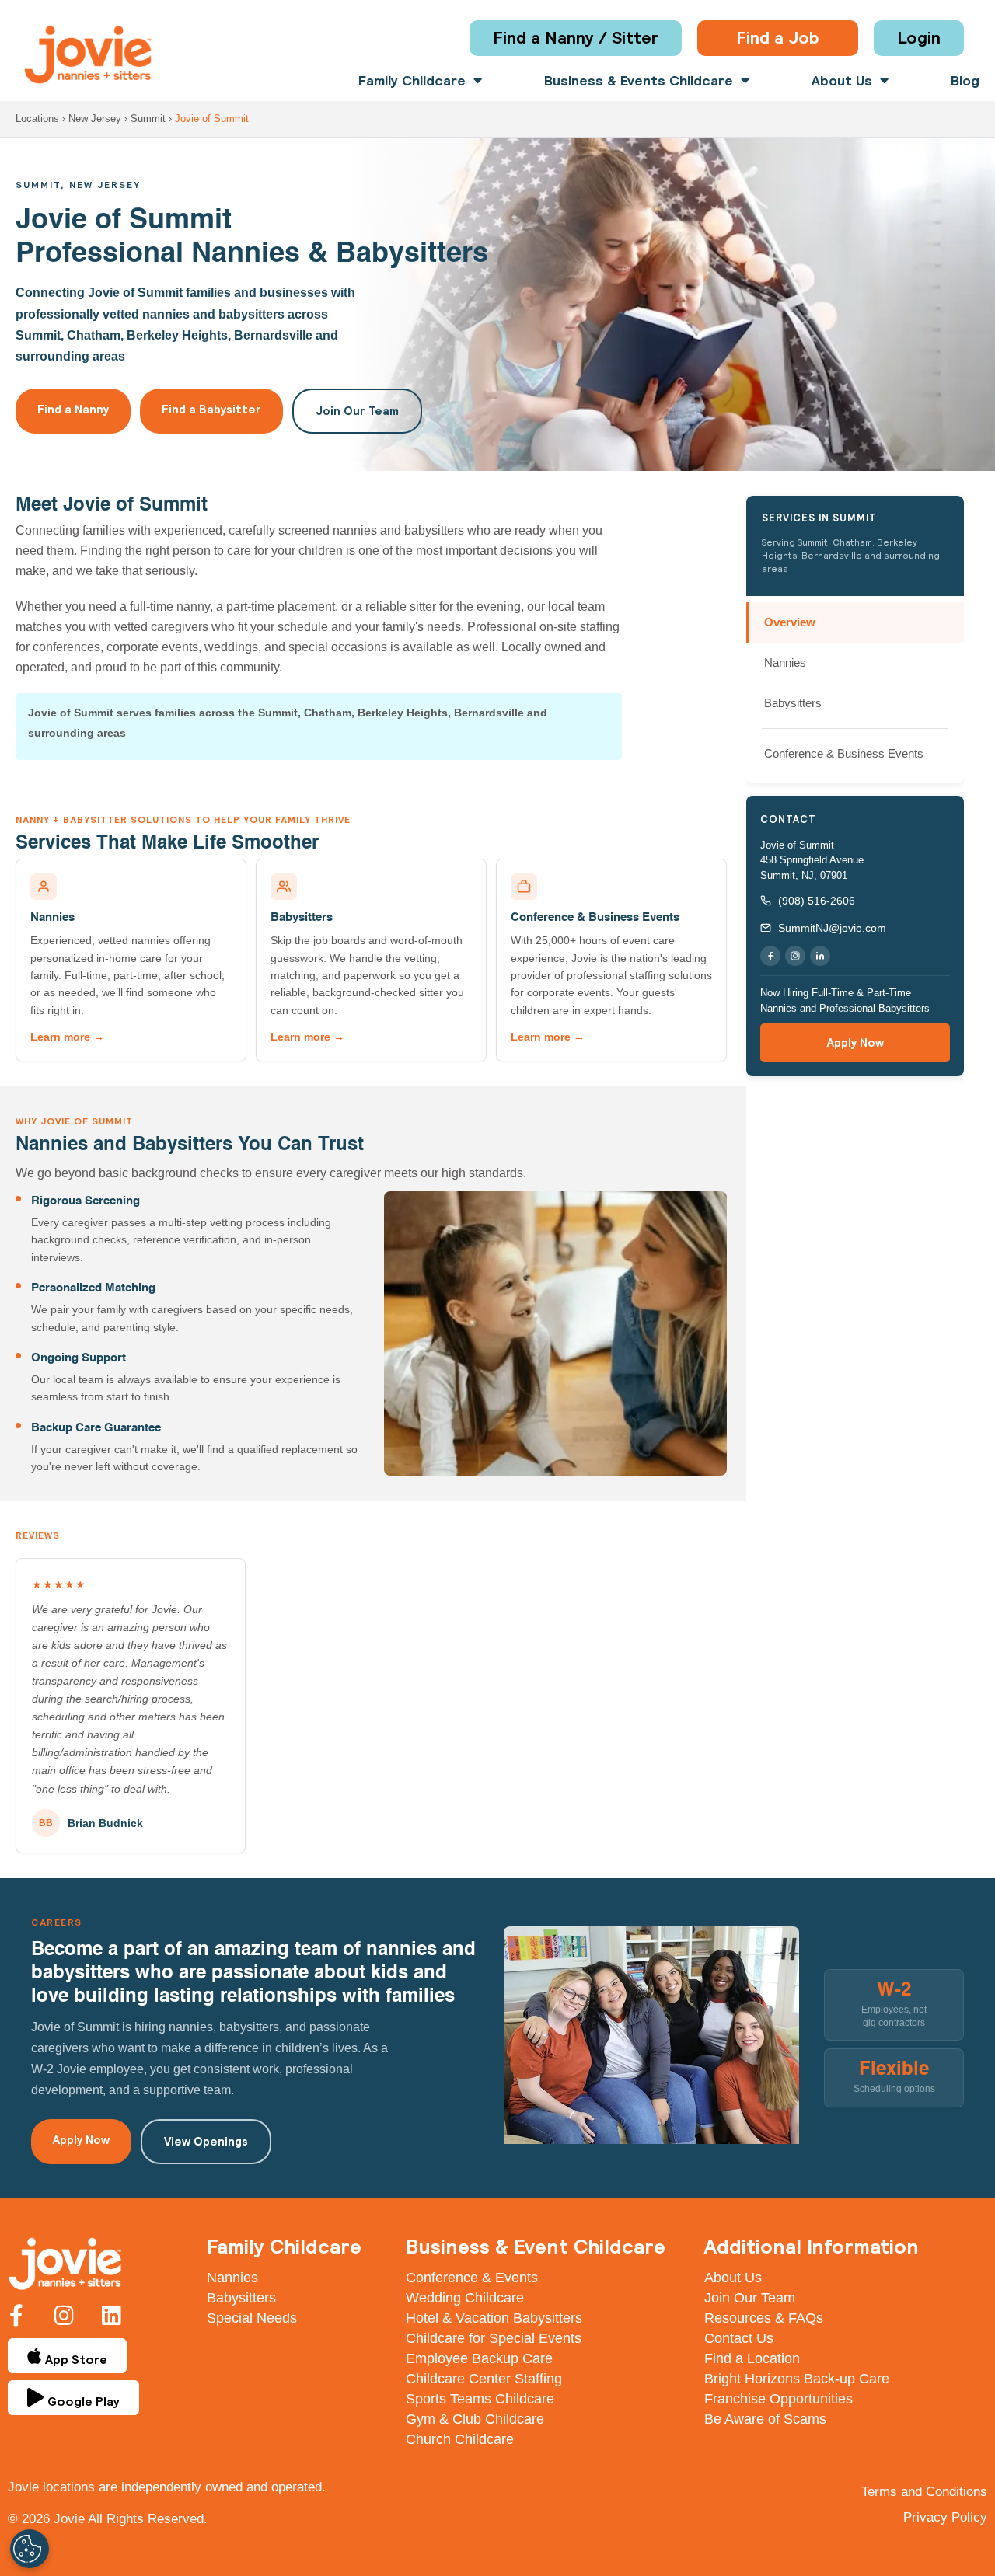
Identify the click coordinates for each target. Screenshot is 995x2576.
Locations (37, 119)
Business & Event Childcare (536, 2246)
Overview (790, 622)
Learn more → (67, 1037)
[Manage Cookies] (30, 2549)
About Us (842, 81)
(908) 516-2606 (817, 901)
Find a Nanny (73, 409)
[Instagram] (795, 956)
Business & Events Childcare (639, 81)
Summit (148, 119)
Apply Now (855, 1042)
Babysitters (302, 917)
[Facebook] (770, 956)
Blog (965, 81)
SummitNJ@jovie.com (832, 928)
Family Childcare (412, 81)
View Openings (206, 2141)
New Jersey (95, 119)
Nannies (52, 917)
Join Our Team (357, 411)
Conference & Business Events (595, 917)
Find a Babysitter (211, 409)
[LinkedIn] (820, 956)
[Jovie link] (88, 55)
